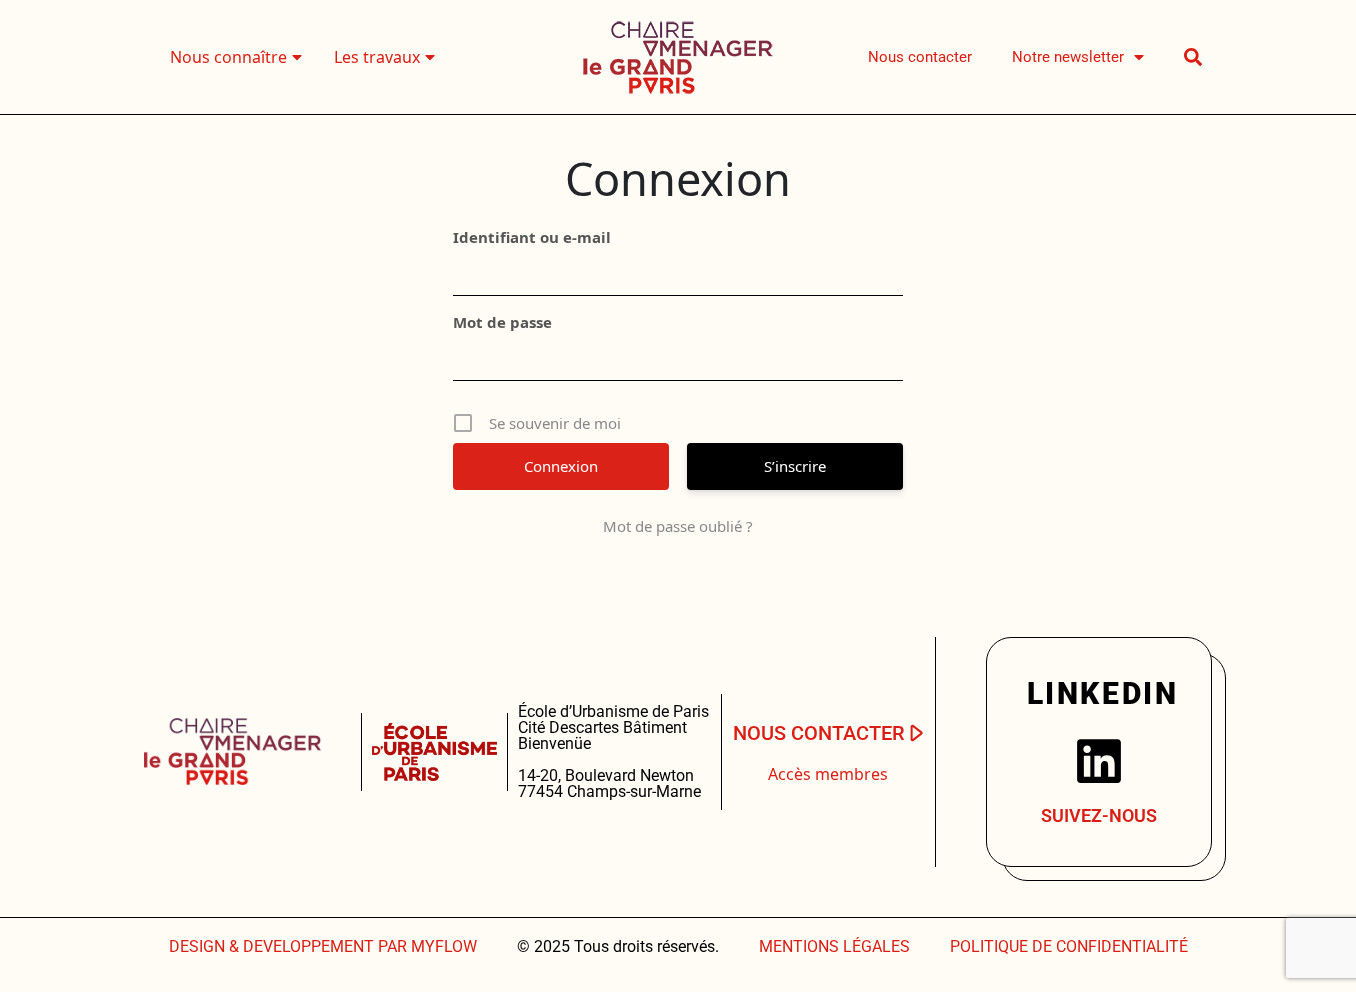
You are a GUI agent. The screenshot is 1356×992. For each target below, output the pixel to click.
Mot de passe (502, 322)
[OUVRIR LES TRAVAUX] (430, 57)
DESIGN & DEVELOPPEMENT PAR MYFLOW (323, 946)
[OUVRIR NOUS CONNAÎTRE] (297, 57)
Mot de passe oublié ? (678, 526)
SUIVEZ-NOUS (1099, 815)
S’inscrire (795, 466)
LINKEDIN (1103, 693)
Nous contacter (920, 57)
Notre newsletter (1068, 57)
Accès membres (828, 774)
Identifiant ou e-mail (532, 237)
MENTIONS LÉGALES (834, 946)
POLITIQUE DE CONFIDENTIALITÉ (1069, 946)
